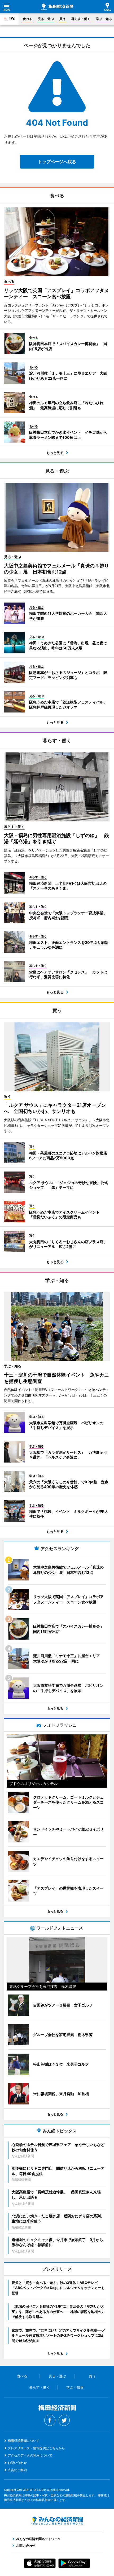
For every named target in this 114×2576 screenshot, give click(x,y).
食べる (28, 19)
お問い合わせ (17, 2463)
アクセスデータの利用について (30, 2455)
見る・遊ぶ (46, 19)
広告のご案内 (17, 2470)
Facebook (50, 2420)
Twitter (64, 2420)
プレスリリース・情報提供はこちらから (36, 2448)
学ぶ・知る (104, 19)
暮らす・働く (81, 19)
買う (63, 19)
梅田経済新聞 (57, 7)
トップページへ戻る (57, 162)
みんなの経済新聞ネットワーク (57, 2521)
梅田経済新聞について (24, 2441)
